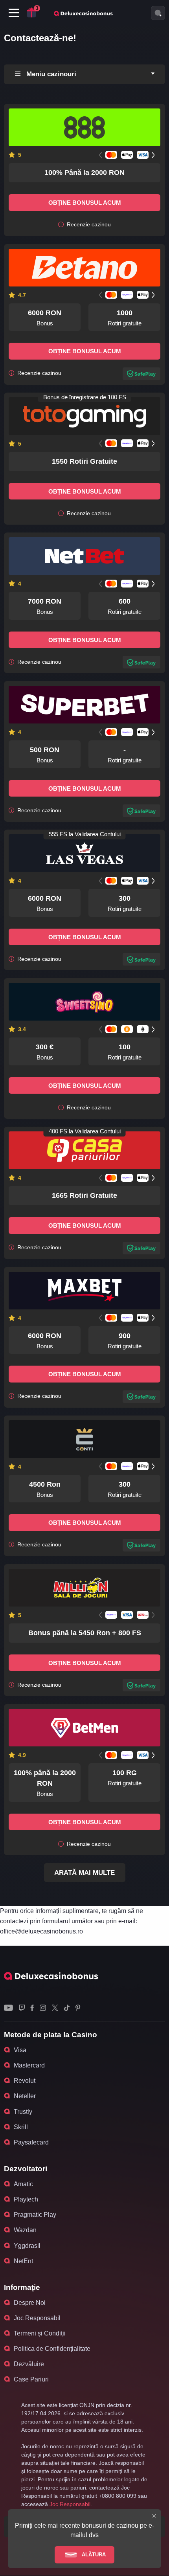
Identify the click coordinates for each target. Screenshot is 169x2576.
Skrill (21, 2127)
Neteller (25, 2096)
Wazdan (25, 2230)
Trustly (23, 2112)
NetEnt (23, 2261)
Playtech (26, 2199)
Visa (20, 2050)
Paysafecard (31, 2142)
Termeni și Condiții (40, 2333)
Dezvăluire (29, 2364)
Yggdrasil (27, 2246)
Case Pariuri (31, 2379)
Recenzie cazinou (88, 225)
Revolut (25, 2081)
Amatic (23, 2184)
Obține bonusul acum (85, 203)
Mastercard (29, 2065)
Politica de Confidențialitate (52, 2349)
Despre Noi (30, 2303)
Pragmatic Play (35, 2215)
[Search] (158, 13)
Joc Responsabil (37, 2318)
